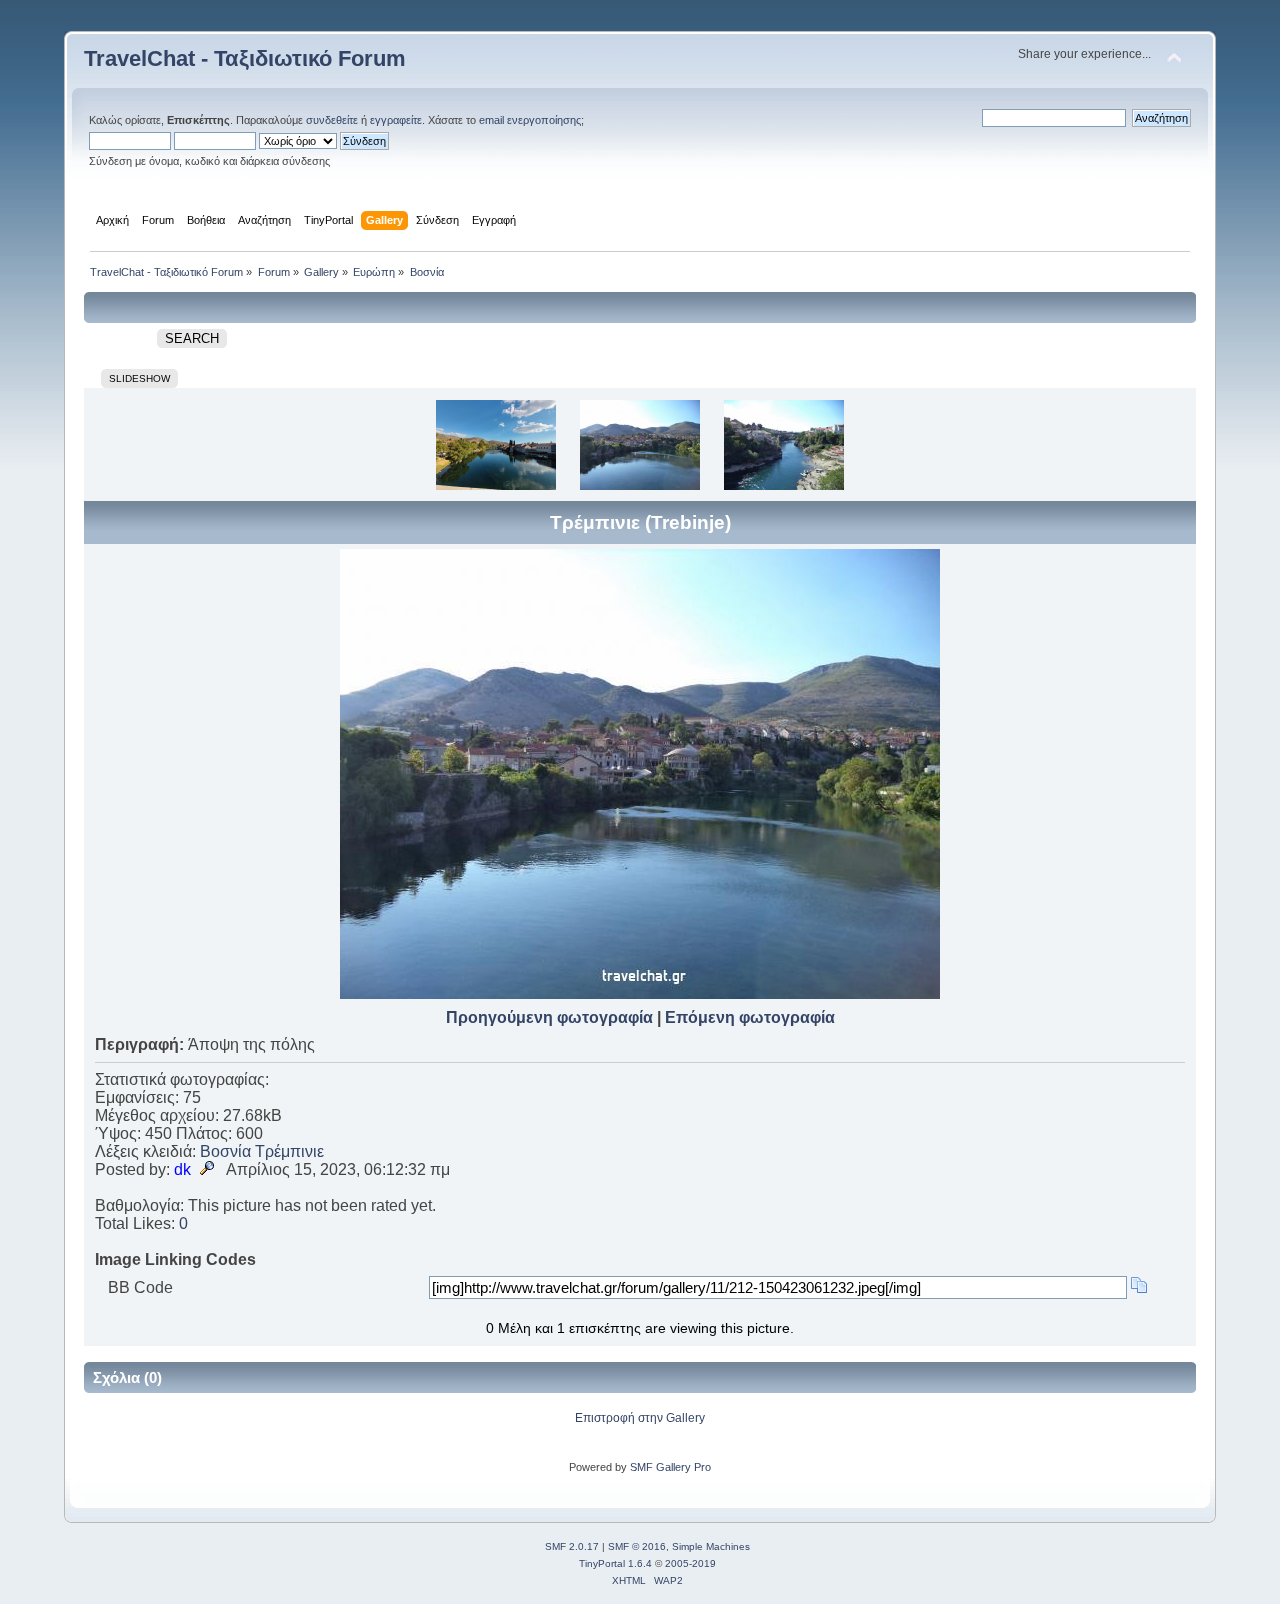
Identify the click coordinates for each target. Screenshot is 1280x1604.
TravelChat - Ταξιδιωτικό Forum (245, 58)
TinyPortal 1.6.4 (615, 1563)
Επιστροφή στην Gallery (640, 1418)
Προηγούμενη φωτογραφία (549, 1017)
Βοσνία (225, 1151)
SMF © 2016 (637, 1546)
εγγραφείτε (396, 120)
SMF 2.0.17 (572, 1546)
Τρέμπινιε (289, 1151)
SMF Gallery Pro (670, 1467)
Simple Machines (711, 1546)
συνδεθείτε (332, 120)
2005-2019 (690, 1563)
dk (182, 1169)
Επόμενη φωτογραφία (750, 1017)
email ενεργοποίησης (530, 120)
